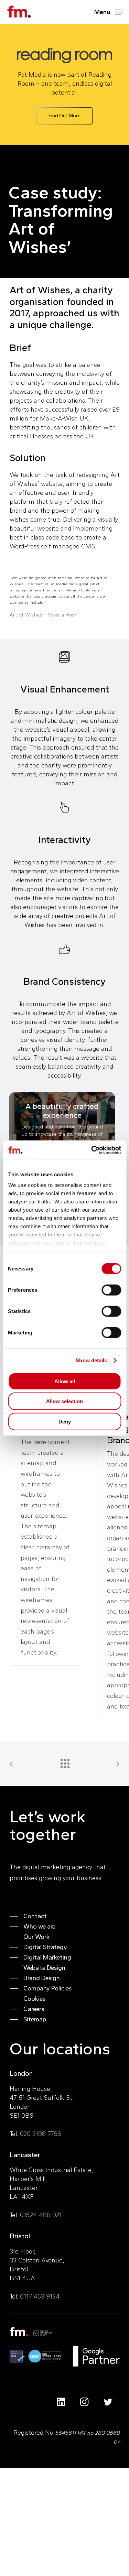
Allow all (65, 1381)
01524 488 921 (41, 2215)
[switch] (111, 1290)
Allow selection (64, 1401)
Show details (91, 1360)
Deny (65, 1421)
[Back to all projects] (65, 1762)
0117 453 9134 (40, 2296)
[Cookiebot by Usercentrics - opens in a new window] (92, 1150)
